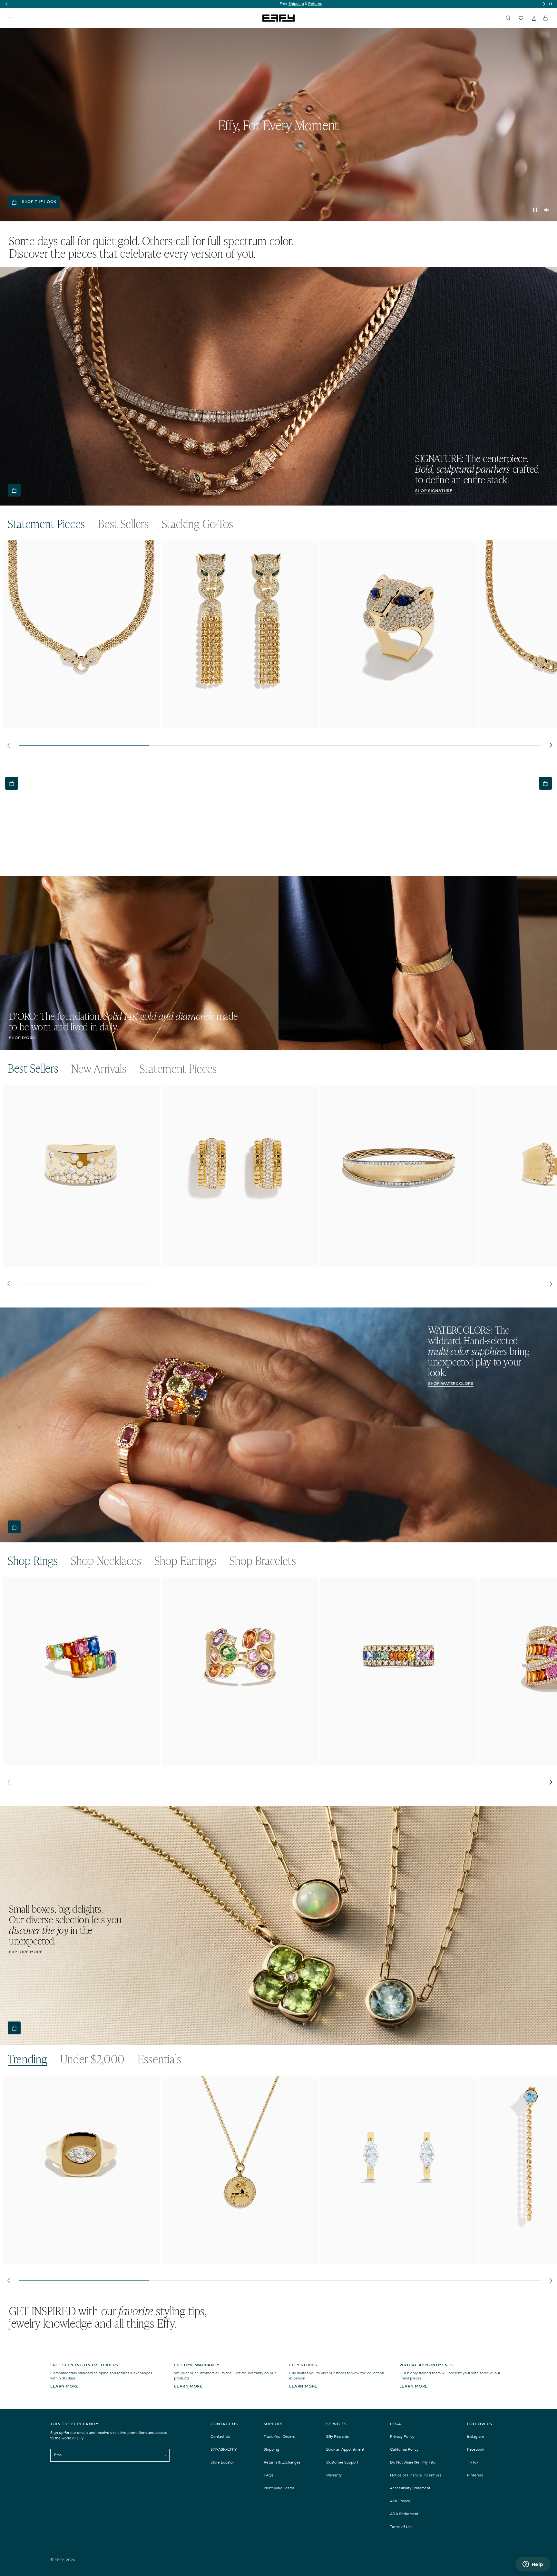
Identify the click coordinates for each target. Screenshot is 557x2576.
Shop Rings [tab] (33, 1561)
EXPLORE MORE (26, 1952)
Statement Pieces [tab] (46, 524)
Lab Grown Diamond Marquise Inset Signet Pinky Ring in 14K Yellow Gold (80, 2260)
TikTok (473, 2462)
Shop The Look (39, 202)
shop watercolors (451, 1384)
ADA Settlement (404, 2514)
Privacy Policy (402, 2437)
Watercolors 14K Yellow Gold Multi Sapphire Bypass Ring (68, 1758)
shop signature (434, 491)
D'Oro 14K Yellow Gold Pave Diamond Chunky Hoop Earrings (232, 1263)
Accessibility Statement (410, 2488)
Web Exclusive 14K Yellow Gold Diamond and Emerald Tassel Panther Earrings (231, 725)
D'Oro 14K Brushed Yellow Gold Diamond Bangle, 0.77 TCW (389, 1263)
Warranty (334, 2475)
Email (59, 2455)
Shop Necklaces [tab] (106, 1561)
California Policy (404, 2450)
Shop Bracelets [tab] (263, 1561)
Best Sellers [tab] (123, 524)
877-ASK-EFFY (224, 2450)
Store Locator (222, 2462)
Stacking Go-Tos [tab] (198, 524)
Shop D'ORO (22, 1038)
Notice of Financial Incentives (416, 2475)
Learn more (64, 2386)
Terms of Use (401, 2527)
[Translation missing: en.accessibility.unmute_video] (547, 210)
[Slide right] (551, 745)
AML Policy (400, 2501)
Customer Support (342, 2462)
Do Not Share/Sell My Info (413, 2462)
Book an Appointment (345, 2450)
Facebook (476, 2450)
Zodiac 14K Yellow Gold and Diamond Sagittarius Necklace (229, 2257)
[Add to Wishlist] (151, 558)
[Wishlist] (521, 18)
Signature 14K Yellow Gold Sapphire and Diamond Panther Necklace (80, 722)
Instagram (475, 2437)
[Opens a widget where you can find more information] (533, 2565)
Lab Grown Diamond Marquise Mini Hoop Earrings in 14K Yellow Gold (394, 2260)
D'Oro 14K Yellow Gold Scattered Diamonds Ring (59, 1263)
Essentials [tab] (160, 2059)
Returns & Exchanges (282, 2462)
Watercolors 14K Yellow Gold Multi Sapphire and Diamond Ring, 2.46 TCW (240, 1761)
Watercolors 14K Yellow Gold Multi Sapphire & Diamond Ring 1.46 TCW (395, 1761)
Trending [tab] (28, 2059)
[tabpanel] (280, 646)
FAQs (269, 2475)
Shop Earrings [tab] (186, 1561)
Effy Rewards (337, 2437)
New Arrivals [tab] (99, 1069)
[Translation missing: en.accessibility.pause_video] (535, 210)
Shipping (271, 2450)
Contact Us (220, 2437)
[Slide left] (9, 745)
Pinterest (475, 2475)
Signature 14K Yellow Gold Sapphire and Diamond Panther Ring (392, 722)
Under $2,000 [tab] (93, 2059)
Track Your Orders (279, 2437)
